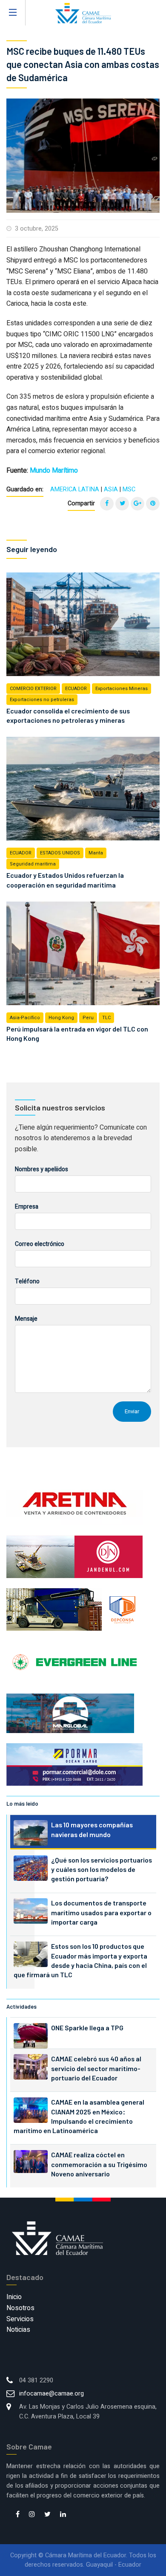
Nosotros (20, 2308)
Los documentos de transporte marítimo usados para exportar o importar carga (101, 1912)
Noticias (18, 2330)
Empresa (27, 1207)
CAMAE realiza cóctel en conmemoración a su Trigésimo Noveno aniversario (99, 2164)
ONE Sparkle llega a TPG (87, 2028)
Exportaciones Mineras (122, 689)
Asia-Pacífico (25, 1018)
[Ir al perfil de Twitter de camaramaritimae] (47, 2515)
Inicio (14, 2297)
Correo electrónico (40, 1244)
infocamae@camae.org (52, 2394)
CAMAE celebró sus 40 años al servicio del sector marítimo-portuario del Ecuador (96, 2068)
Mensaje (26, 1319)
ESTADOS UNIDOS (60, 853)
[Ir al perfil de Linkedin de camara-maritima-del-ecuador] (63, 2515)
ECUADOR (76, 689)
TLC (106, 1018)
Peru (88, 1018)
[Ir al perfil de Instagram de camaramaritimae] (32, 2515)
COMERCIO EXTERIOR (33, 689)
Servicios (20, 2319)
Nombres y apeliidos (41, 1169)
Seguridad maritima (33, 864)
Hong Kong (61, 1018)
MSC (129, 489)
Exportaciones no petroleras (42, 700)
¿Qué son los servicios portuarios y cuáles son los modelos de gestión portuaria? (102, 1869)
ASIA (111, 489)
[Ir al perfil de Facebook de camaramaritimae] (18, 2515)
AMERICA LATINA (75, 489)
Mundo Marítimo (54, 471)
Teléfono (27, 1281)
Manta (96, 853)
